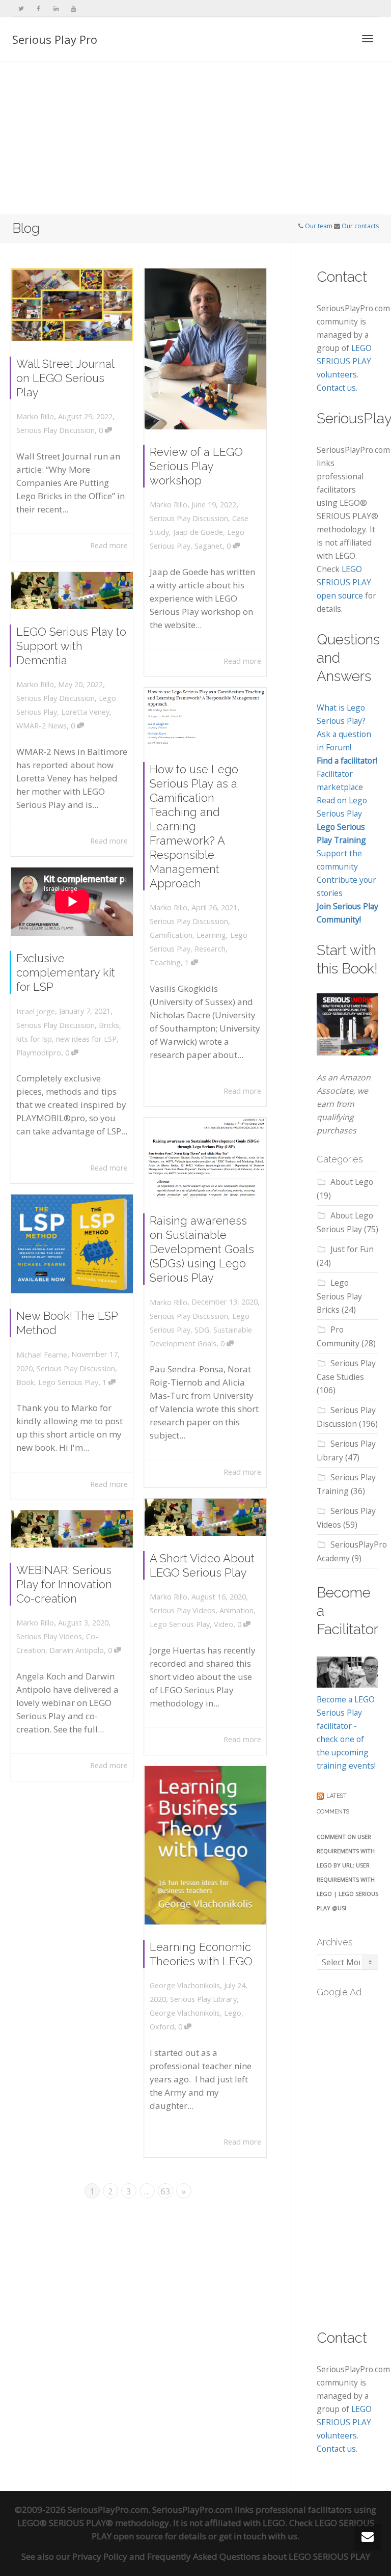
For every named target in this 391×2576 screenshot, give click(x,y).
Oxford (162, 2027)
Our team (319, 226)
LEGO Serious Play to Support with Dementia (71, 646)
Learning (211, 935)
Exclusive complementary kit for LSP (66, 972)
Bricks (109, 1025)
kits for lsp (34, 1039)
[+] (72, 305)
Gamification (171, 935)
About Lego (352, 1182)
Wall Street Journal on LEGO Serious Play (65, 378)
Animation (236, 1610)
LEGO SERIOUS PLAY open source (344, 582)
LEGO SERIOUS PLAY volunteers (344, 361)
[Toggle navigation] (368, 39)
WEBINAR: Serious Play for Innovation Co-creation (64, 1584)
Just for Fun (352, 1249)
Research (210, 949)
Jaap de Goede (198, 532)
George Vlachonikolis (185, 2013)
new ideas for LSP (86, 1039)
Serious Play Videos (183, 1610)
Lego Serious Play (68, 1382)
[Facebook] (38, 8)
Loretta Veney (85, 712)
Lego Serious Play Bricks (339, 1296)
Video (224, 1624)
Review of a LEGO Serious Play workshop (196, 466)
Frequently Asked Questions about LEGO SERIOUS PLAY (259, 2556)
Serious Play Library (203, 1999)
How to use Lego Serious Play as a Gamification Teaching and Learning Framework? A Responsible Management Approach (194, 826)
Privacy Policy (100, 2556)
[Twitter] (21, 8)
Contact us (336, 388)
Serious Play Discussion (55, 430)
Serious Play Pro (55, 39)
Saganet (208, 546)
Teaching (165, 962)
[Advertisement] (195, 139)
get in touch (243, 2536)
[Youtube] (73, 8)
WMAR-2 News (41, 726)
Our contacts (360, 226)
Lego (233, 2013)
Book (25, 1382)
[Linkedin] (56, 8)
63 (165, 2191)
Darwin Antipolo (77, 1650)
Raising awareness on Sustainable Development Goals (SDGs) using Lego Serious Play (202, 1249)
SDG (202, 1330)
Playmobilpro (39, 1053)
